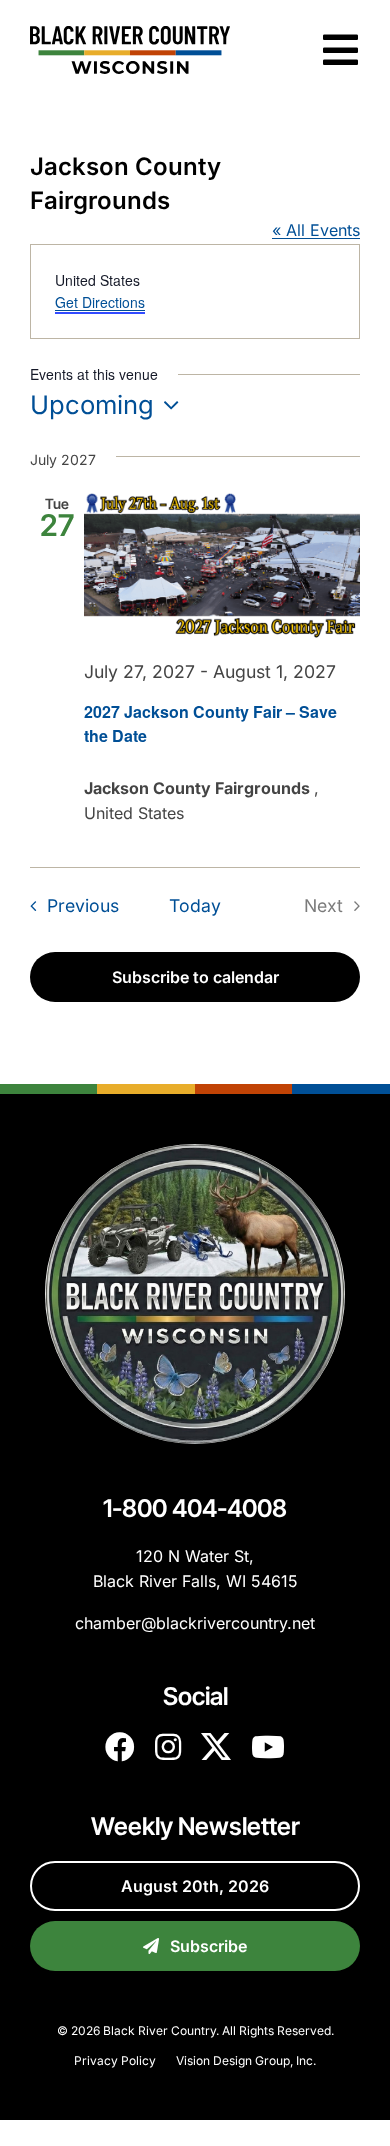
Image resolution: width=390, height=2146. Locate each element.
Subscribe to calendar (195, 977)
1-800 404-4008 (195, 1508)
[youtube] (268, 1747)
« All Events (316, 230)
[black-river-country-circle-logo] (195, 1152)
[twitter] (216, 1747)
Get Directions (100, 302)
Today (195, 905)
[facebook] (120, 1747)
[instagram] (168, 1747)
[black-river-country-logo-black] (130, 34)
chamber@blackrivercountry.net (195, 1623)
